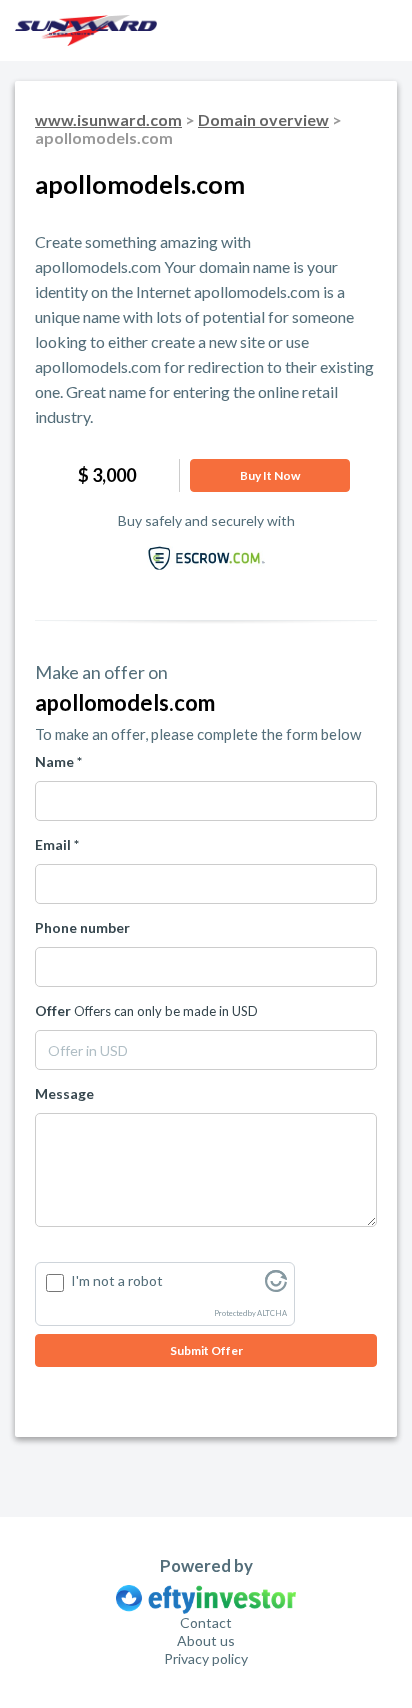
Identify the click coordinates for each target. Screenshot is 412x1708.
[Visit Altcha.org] (276, 1286)
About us (206, 1640)
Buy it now (270, 475)
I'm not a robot (117, 1280)
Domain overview (263, 119)
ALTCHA (272, 1313)
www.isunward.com (108, 119)
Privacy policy (206, 1658)
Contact (206, 1622)
